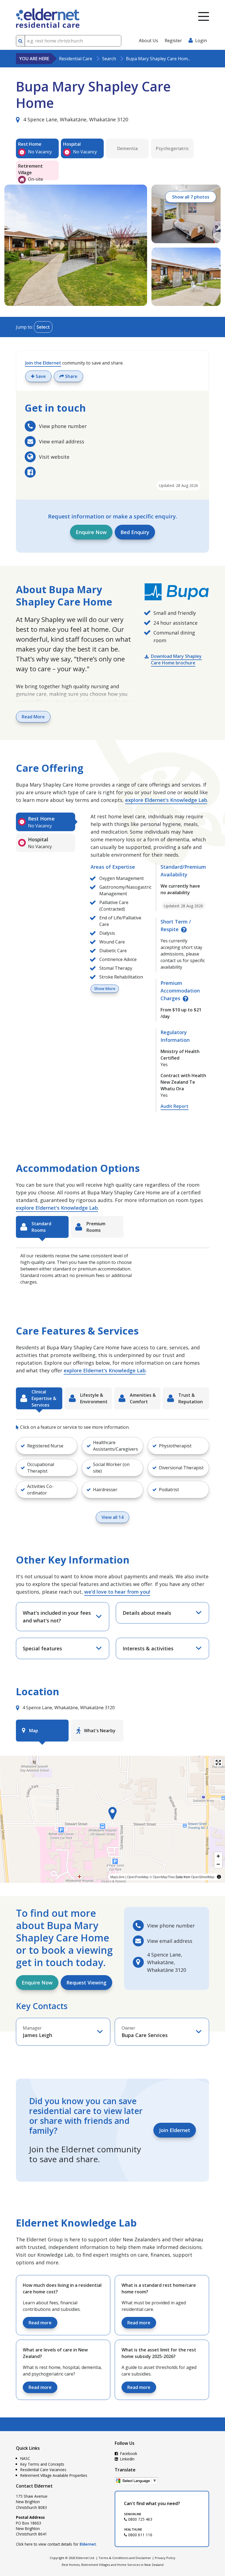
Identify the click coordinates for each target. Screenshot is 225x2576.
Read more (40, 2323)
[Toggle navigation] (204, 16)
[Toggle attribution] (219, 1877)
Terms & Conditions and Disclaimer (125, 2558)
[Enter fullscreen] (218, 1762)
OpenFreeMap (138, 1877)
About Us (148, 41)
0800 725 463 (140, 2519)
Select (43, 327)
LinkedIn (127, 2459)
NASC (25, 2458)
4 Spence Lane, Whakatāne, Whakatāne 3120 (75, 119)
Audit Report (175, 1106)
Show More (105, 989)
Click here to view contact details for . (56, 2544)
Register (173, 41)
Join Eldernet (175, 2130)
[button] (47, 1446)
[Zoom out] (218, 1864)
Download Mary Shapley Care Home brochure (176, 659)
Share (71, 376)
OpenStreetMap (203, 1877)
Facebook (128, 2453)
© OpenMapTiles (162, 1877)
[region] (113, 1819)
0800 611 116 (140, 2535)
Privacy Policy (165, 2558)
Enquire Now (91, 532)
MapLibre (117, 1877)
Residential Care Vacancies (43, 2470)
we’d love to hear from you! (117, 1592)
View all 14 (113, 1517)
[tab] (46, 822)
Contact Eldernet (34, 2486)
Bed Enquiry (135, 532)
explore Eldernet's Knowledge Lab (166, 800)
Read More (33, 717)
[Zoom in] (218, 1856)
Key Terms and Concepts (42, 2464)
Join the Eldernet (43, 363)
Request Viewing (86, 1983)
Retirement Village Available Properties (54, 2475)
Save (40, 376)
